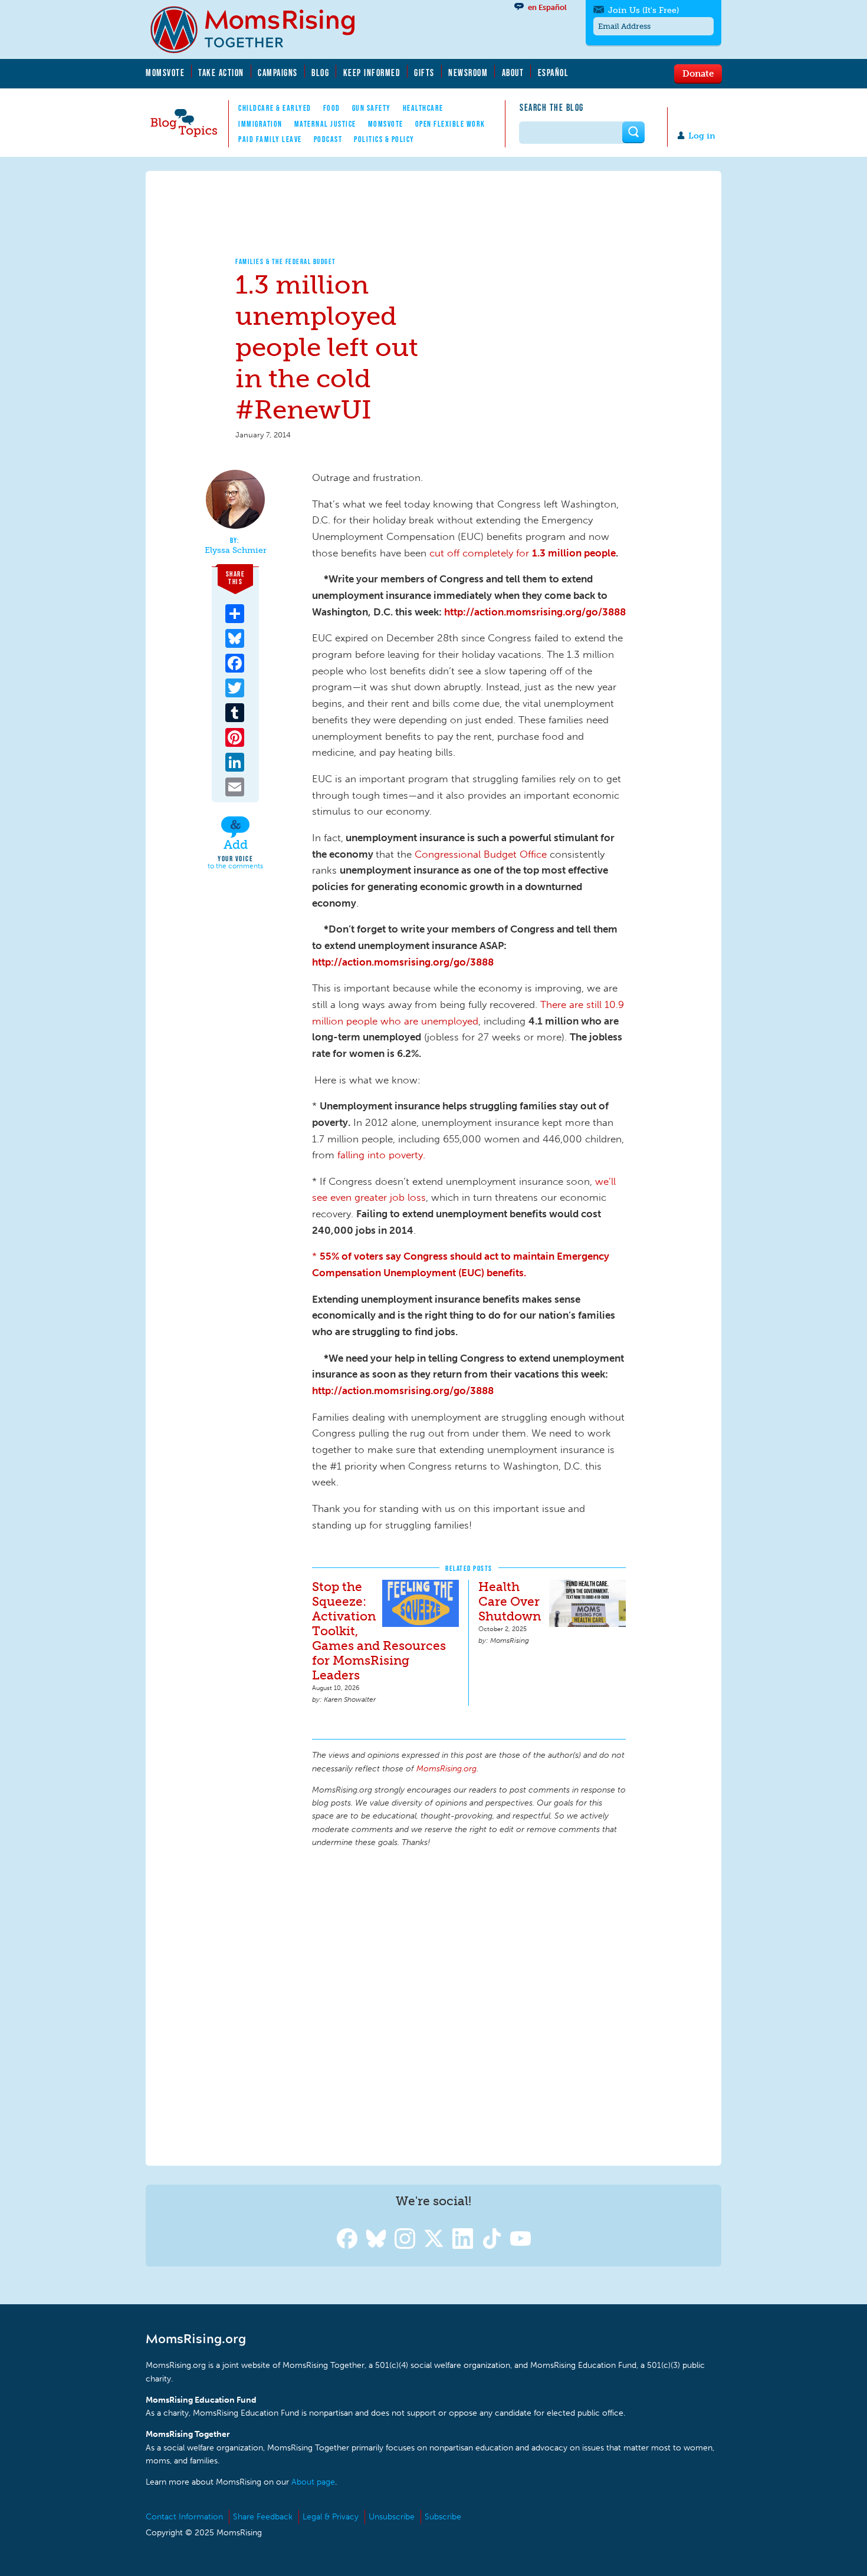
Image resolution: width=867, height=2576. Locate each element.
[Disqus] (469, 2005)
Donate (698, 73)
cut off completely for (481, 553)
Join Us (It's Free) (643, 10)
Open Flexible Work (450, 124)
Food (332, 108)
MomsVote (165, 73)
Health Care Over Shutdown (510, 1601)
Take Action (221, 73)
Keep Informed (372, 73)
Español (554, 73)
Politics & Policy (384, 139)
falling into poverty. (381, 1155)
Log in (702, 136)
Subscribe (443, 2517)
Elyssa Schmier (236, 551)
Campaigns (278, 73)
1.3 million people (574, 553)
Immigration (260, 124)
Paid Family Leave (270, 139)
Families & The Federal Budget (286, 261)
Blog (320, 73)
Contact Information (184, 2517)
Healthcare (423, 108)
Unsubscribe (392, 2517)
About (513, 73)
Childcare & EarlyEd (275, 108)
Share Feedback (263, 2517)
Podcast (328, 139)
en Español (547, 7)
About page (313, 2482)
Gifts (424, 73)
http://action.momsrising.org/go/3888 (535, 612)
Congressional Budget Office (481, 854)
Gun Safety (372, 108)
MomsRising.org (261, 29)
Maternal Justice (325, 124)
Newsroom (468, 73)
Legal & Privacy (331, 2517)
